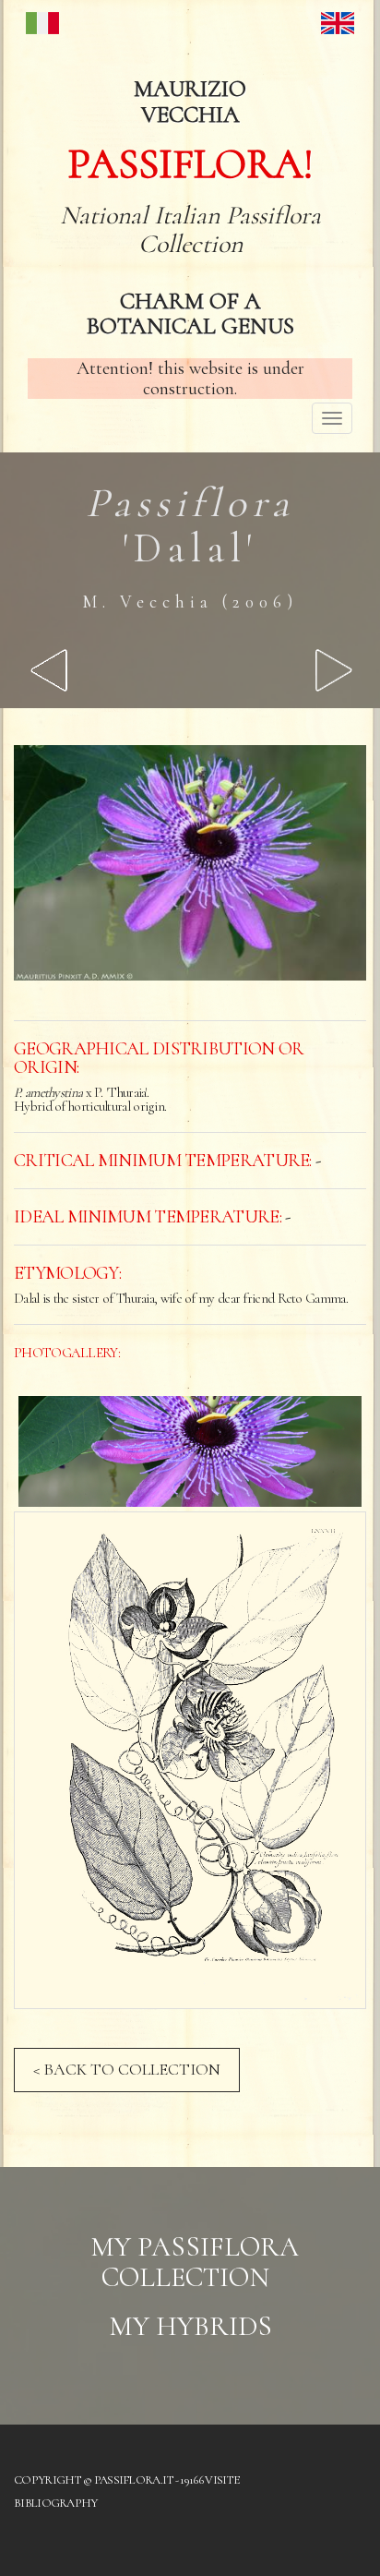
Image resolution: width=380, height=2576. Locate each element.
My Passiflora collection (195, 2262)
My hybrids (190, 2326)
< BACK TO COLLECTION (127, 2069)
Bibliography (56, 2503)
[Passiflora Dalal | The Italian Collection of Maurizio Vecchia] (190, 1451)
